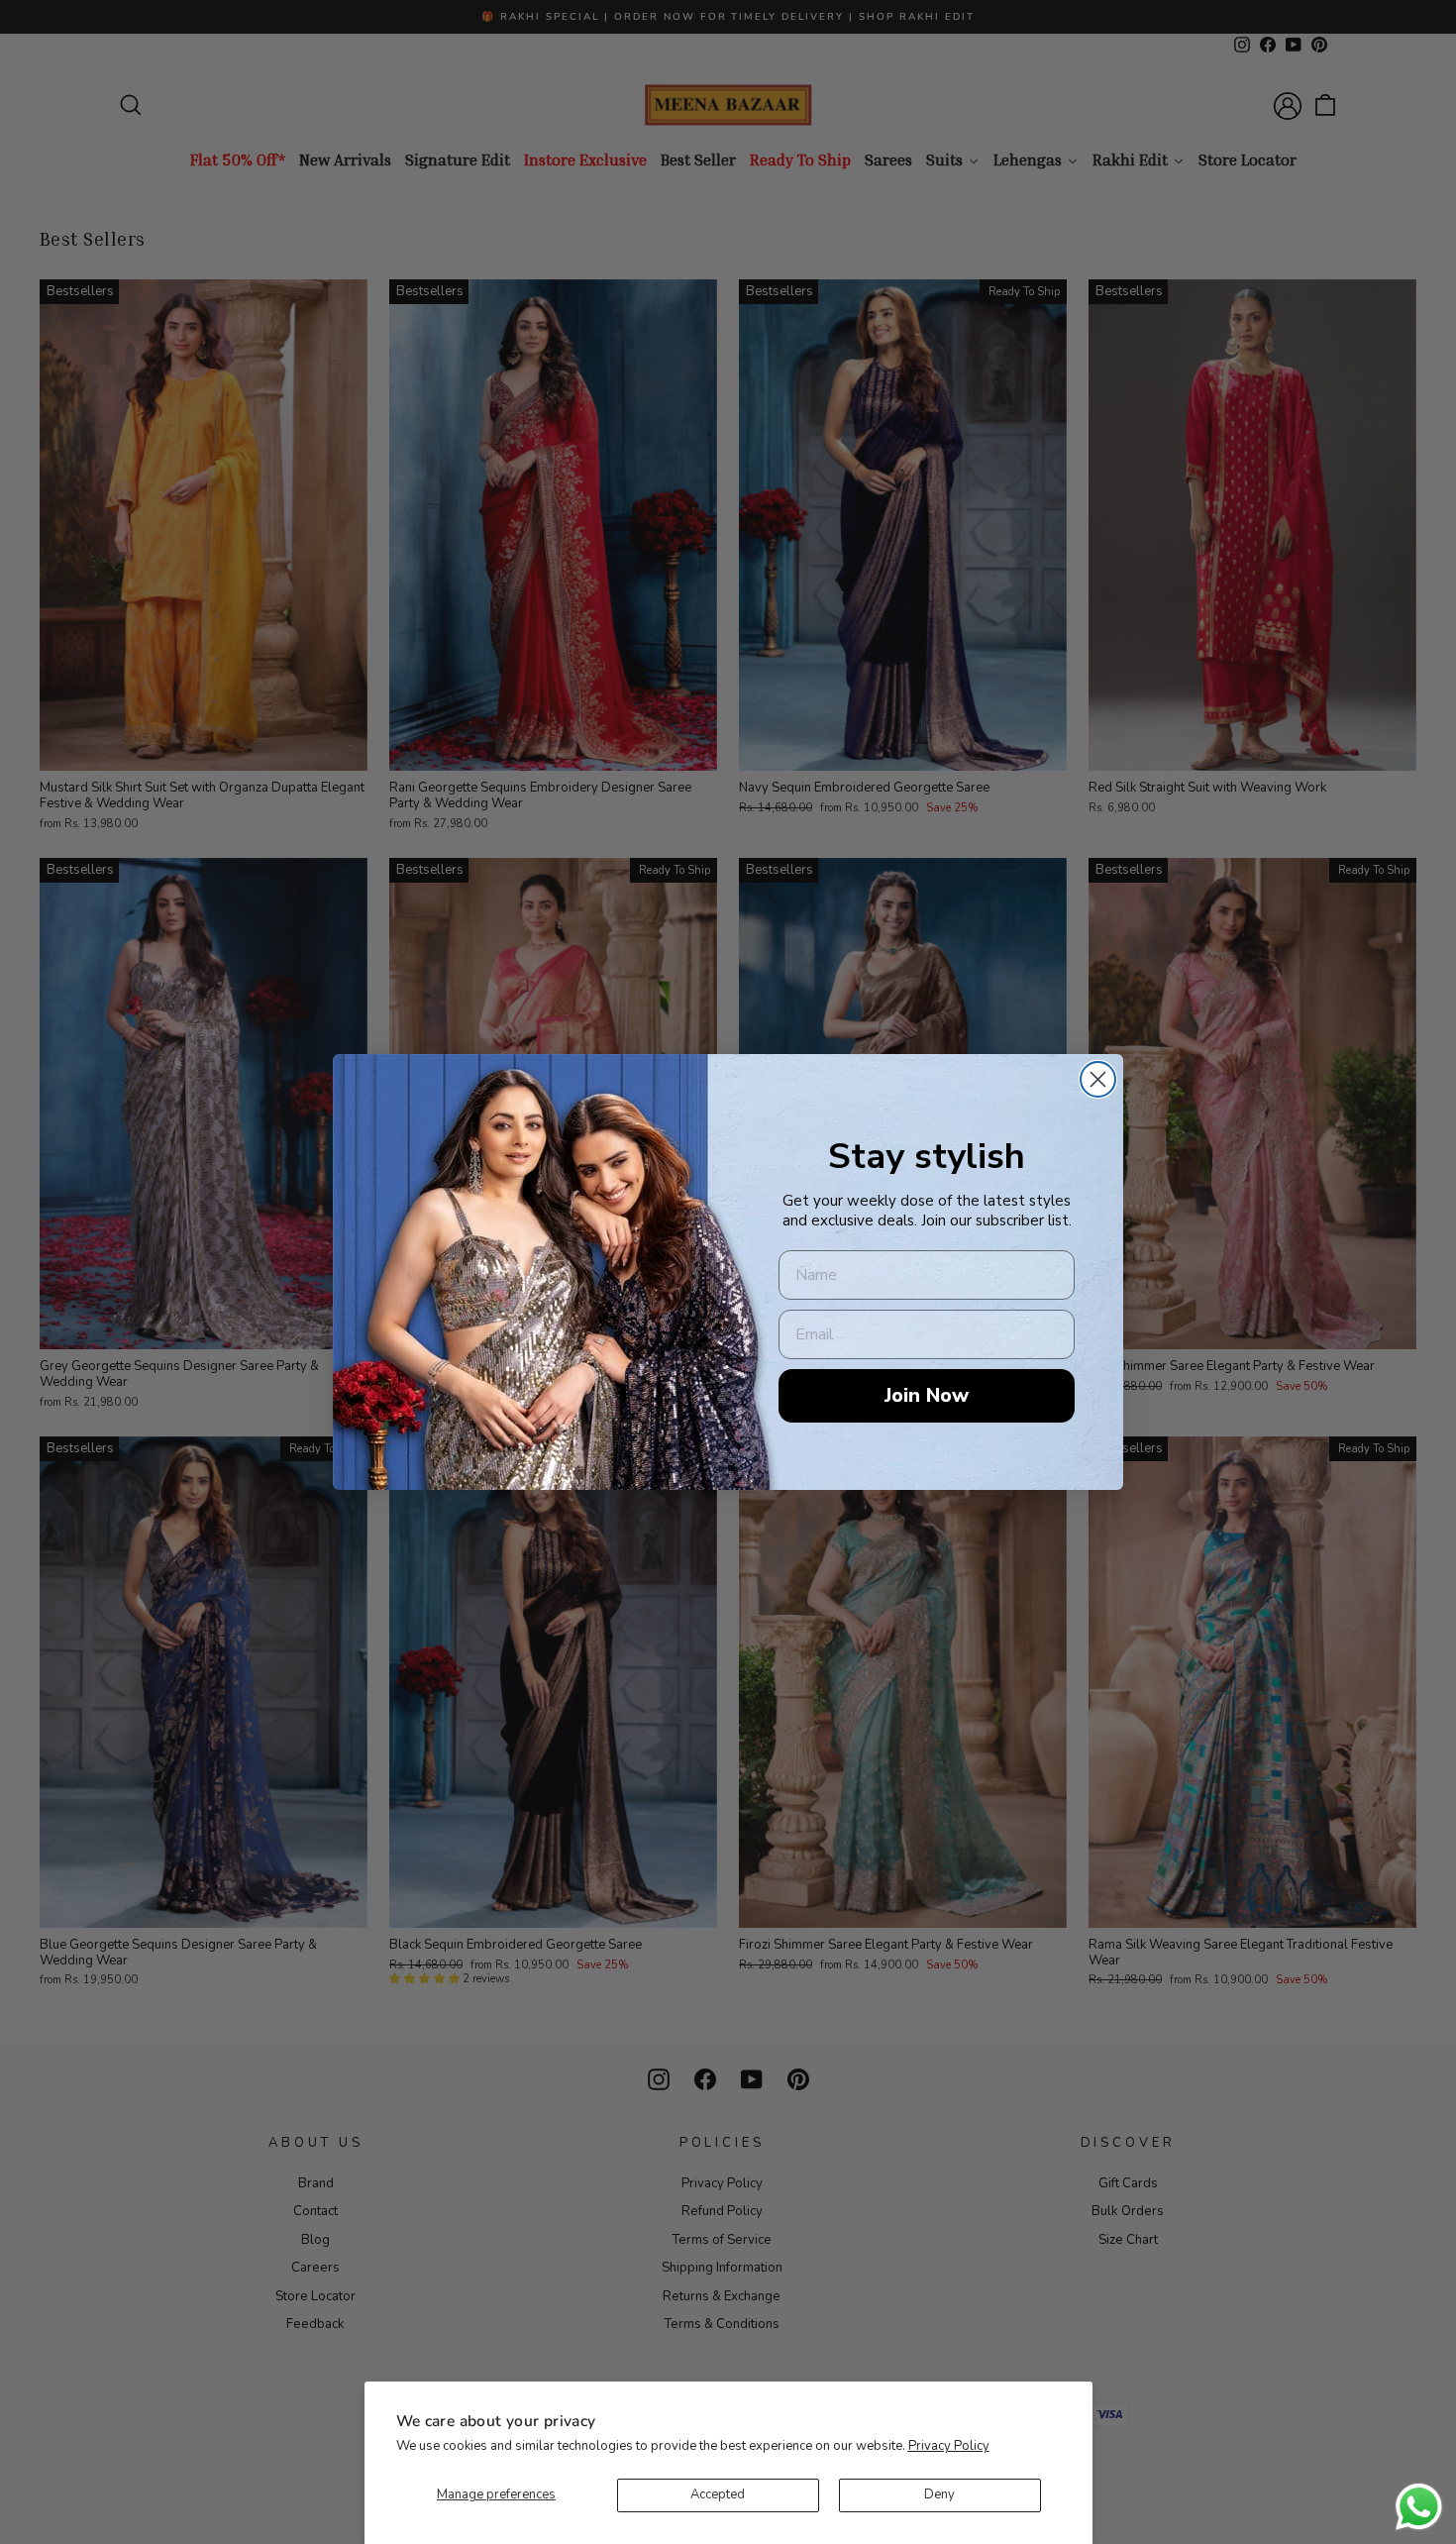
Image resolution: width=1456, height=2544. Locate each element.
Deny (939, 2494)
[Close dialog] (1098, 1079)
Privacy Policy (949, 2446)
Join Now (927, 1395)
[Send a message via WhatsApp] (1419, 2507)
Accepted (718, 2494)
